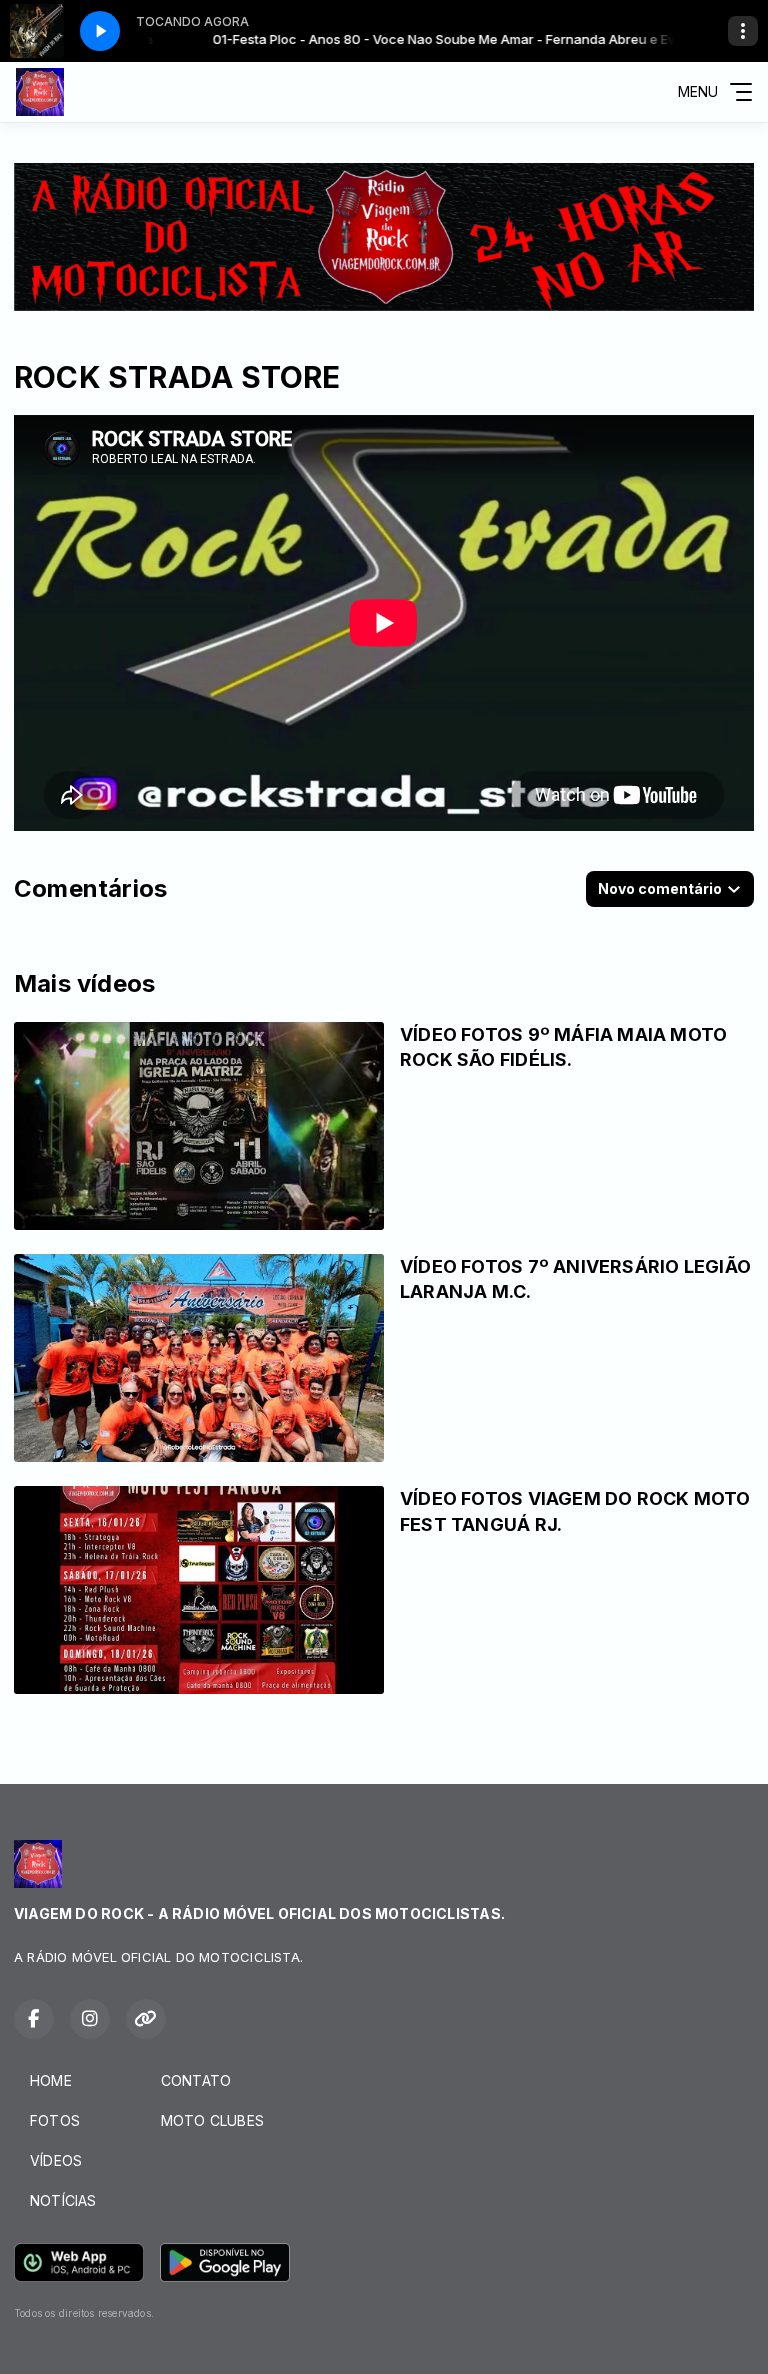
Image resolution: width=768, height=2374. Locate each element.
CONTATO (196, 2080)
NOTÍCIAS (63, 2200)
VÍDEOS (56, 2160)
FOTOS (55, 2120)
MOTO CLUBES (212, 2120)
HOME (51, 2080)
